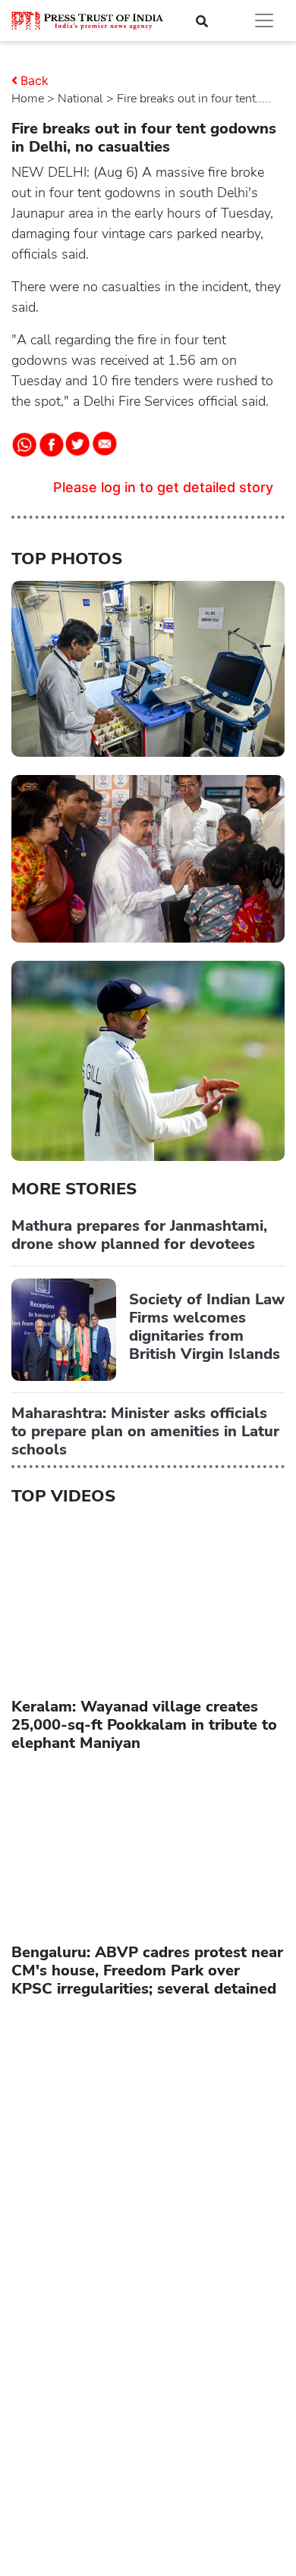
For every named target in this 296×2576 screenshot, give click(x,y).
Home (28, 99)
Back (35, 80)
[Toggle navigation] (264, 20)
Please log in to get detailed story (163, 487)
